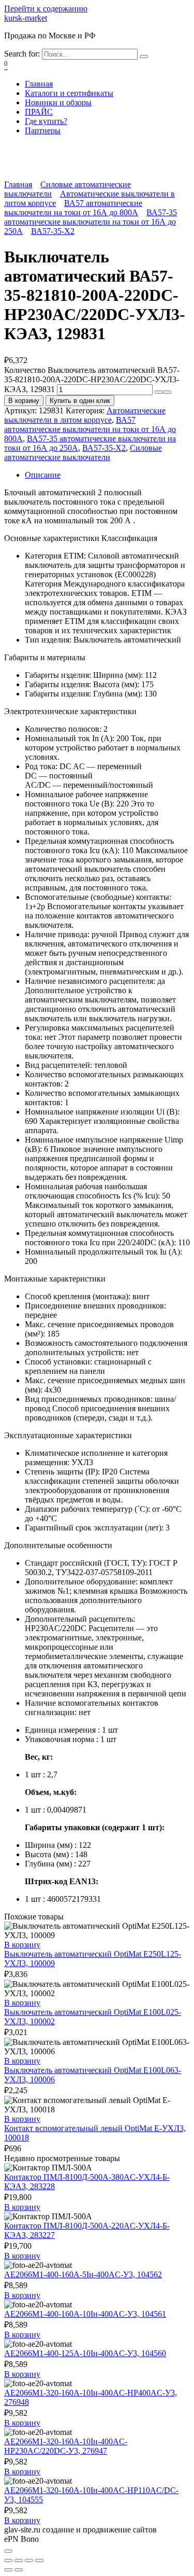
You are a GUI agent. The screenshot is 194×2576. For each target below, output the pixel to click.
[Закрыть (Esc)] (8, 2560)
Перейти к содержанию (46, 9)
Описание (43, 475)
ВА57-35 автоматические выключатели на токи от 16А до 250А (91, 222)
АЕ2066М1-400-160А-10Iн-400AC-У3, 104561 (85, 2314)
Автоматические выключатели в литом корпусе (85, 415)
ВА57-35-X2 (53, 231)
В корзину (24, 401)
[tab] (107, 475)
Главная (39, 84)
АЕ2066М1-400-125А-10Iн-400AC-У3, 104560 (85, 2353)
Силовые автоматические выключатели (83, 452)
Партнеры (43, 130)
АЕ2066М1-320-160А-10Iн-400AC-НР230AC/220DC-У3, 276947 (66, 2446)
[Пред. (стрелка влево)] (8, 2570)
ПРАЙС (39, 112)
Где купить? (46, 121)
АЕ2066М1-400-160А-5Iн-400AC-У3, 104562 (83, 2274)
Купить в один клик (80, 401)
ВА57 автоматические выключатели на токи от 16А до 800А (73, 208)
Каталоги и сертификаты (69, 93)
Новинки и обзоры (58, 102)
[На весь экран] (29, 2560)
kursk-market (26, 18)
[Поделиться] (19, 2560)
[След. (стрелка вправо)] (19, 2570)
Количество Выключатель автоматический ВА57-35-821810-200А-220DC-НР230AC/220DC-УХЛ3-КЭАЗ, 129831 (92, 380)
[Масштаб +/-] (39, 2560)
